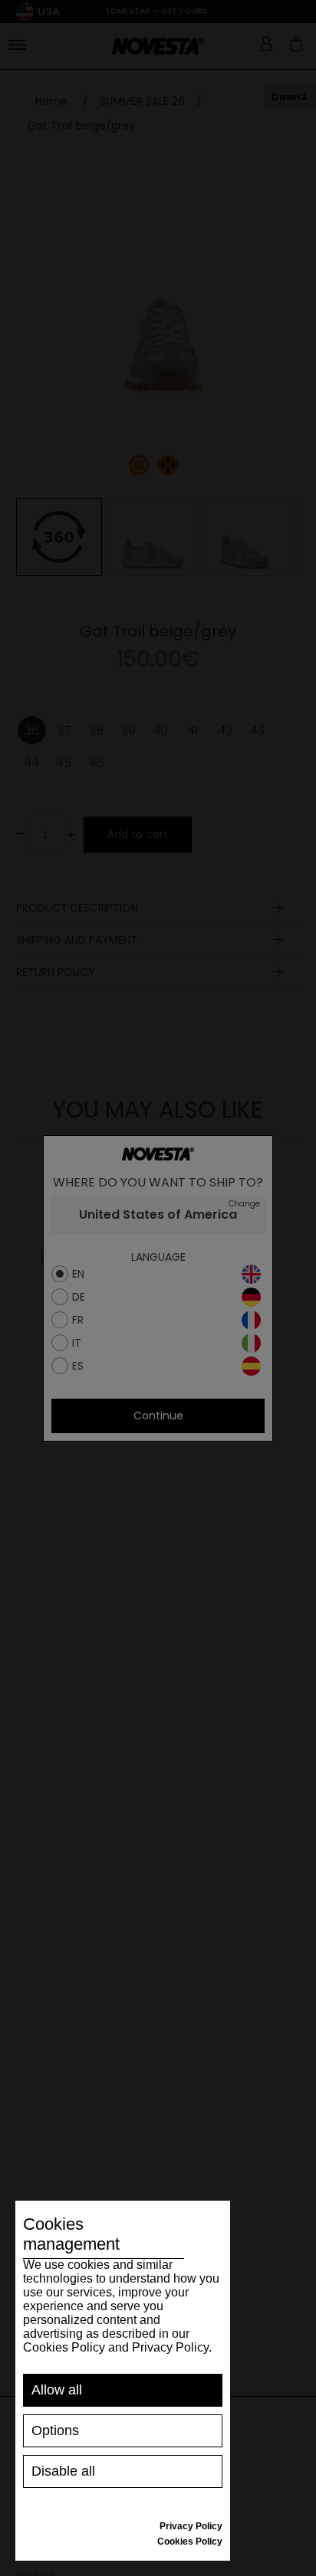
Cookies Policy (190, 2542)
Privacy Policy (191, 2526)
